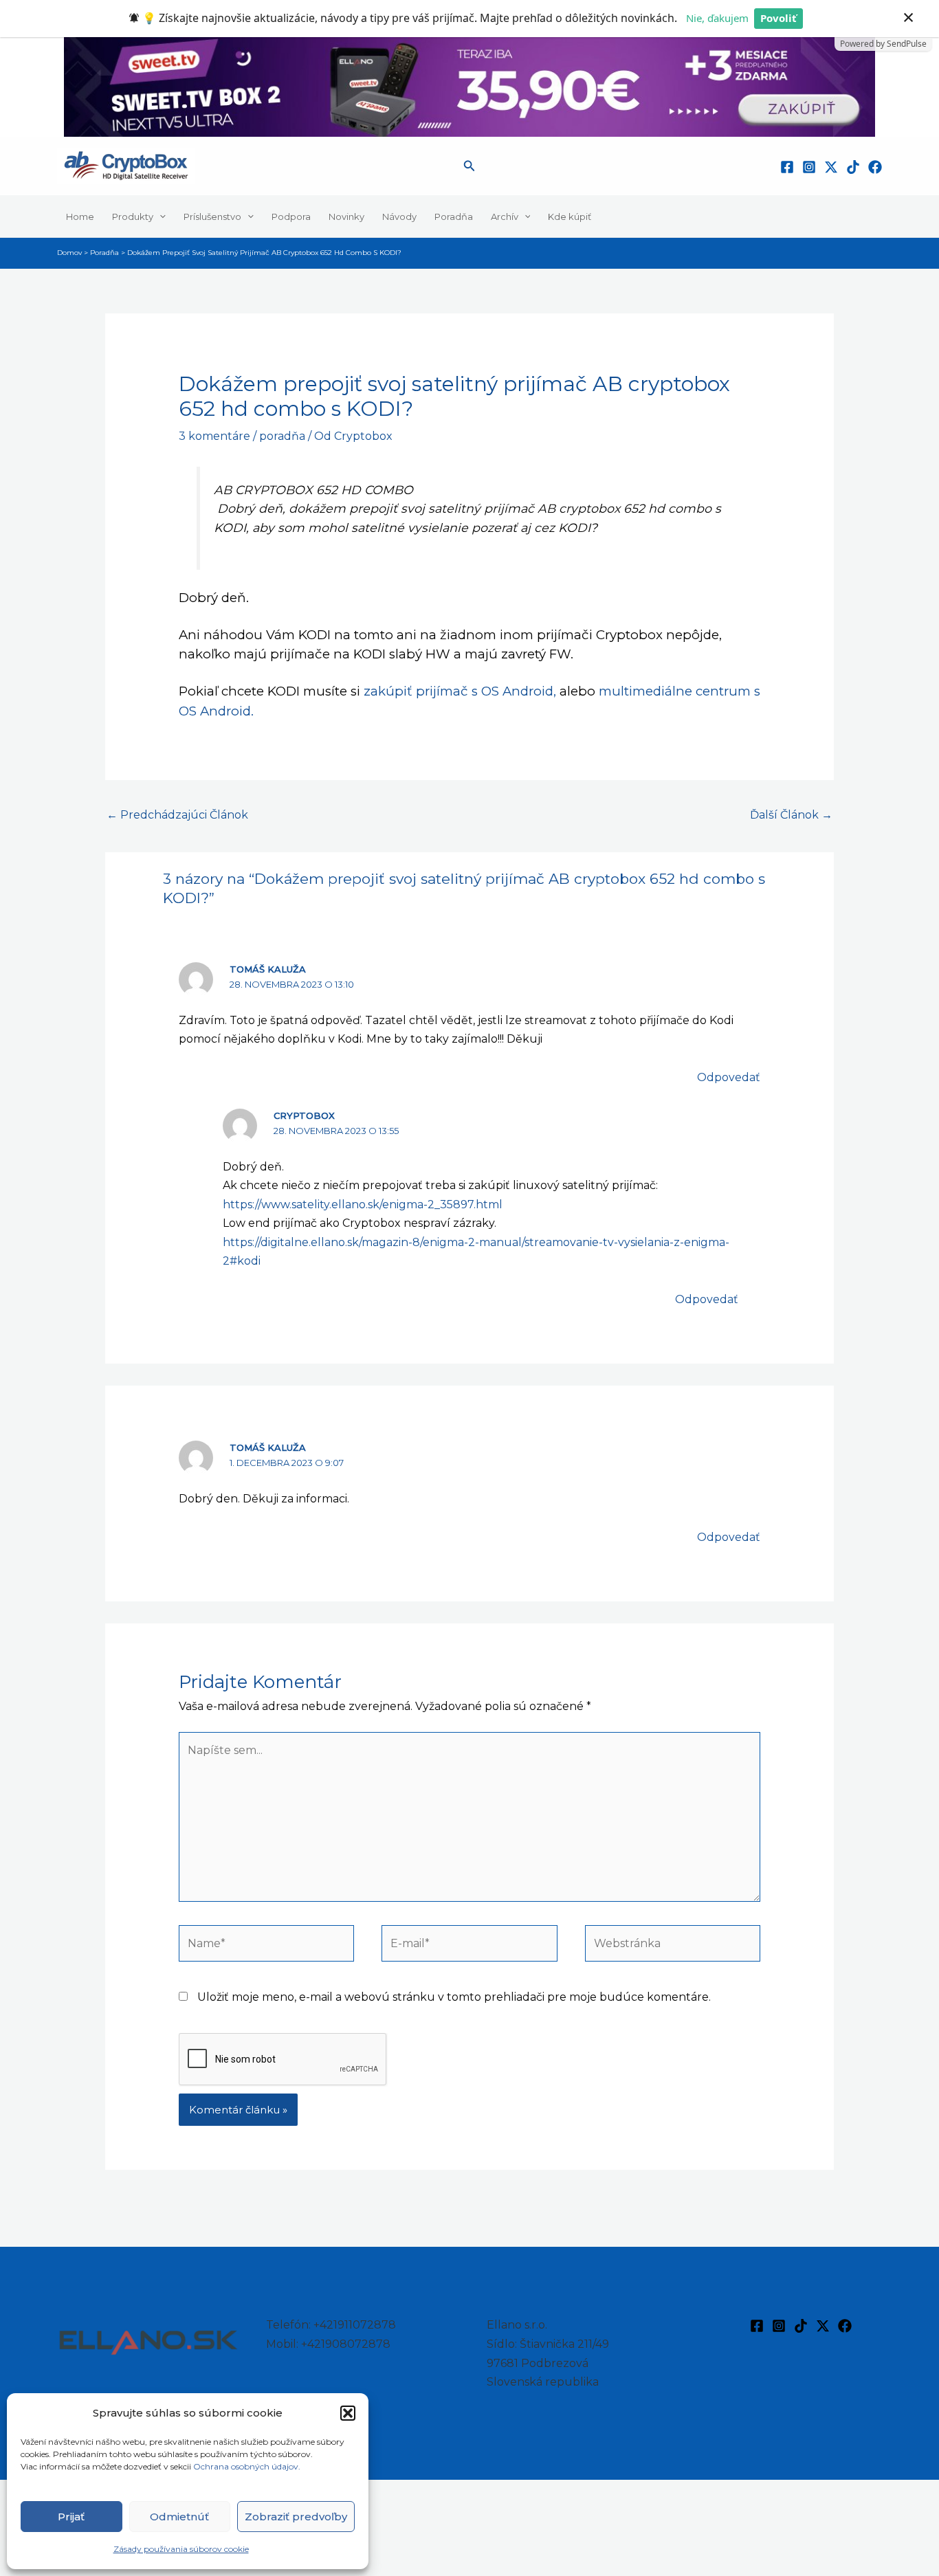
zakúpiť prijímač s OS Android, (460, 691)
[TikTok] (853, 167)
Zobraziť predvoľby (296, 2517)
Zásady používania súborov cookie (181, 2549)
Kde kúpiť (570, 216)
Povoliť (778, 18)
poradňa (282, 436)
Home (80, 216)
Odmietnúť (179, 2517)
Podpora (291, 216)
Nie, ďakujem (717, 18)
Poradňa (454, 216)
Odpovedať (729, 1077)
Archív (505, 216)
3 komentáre (214, 436)
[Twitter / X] (831, 167)
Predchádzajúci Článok (177, 815)
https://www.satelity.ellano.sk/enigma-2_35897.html (363, 1204)
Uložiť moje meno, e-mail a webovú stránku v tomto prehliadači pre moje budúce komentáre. (454, 1997)
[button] (348, 2413)
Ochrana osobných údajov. (248, 2466)
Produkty (133, 216)
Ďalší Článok (791, 815)
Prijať (71, 2517)
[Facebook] (787, 167)
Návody (399, 216)
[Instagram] (809, 167)
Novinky (346, 216)
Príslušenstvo (212, 216)
